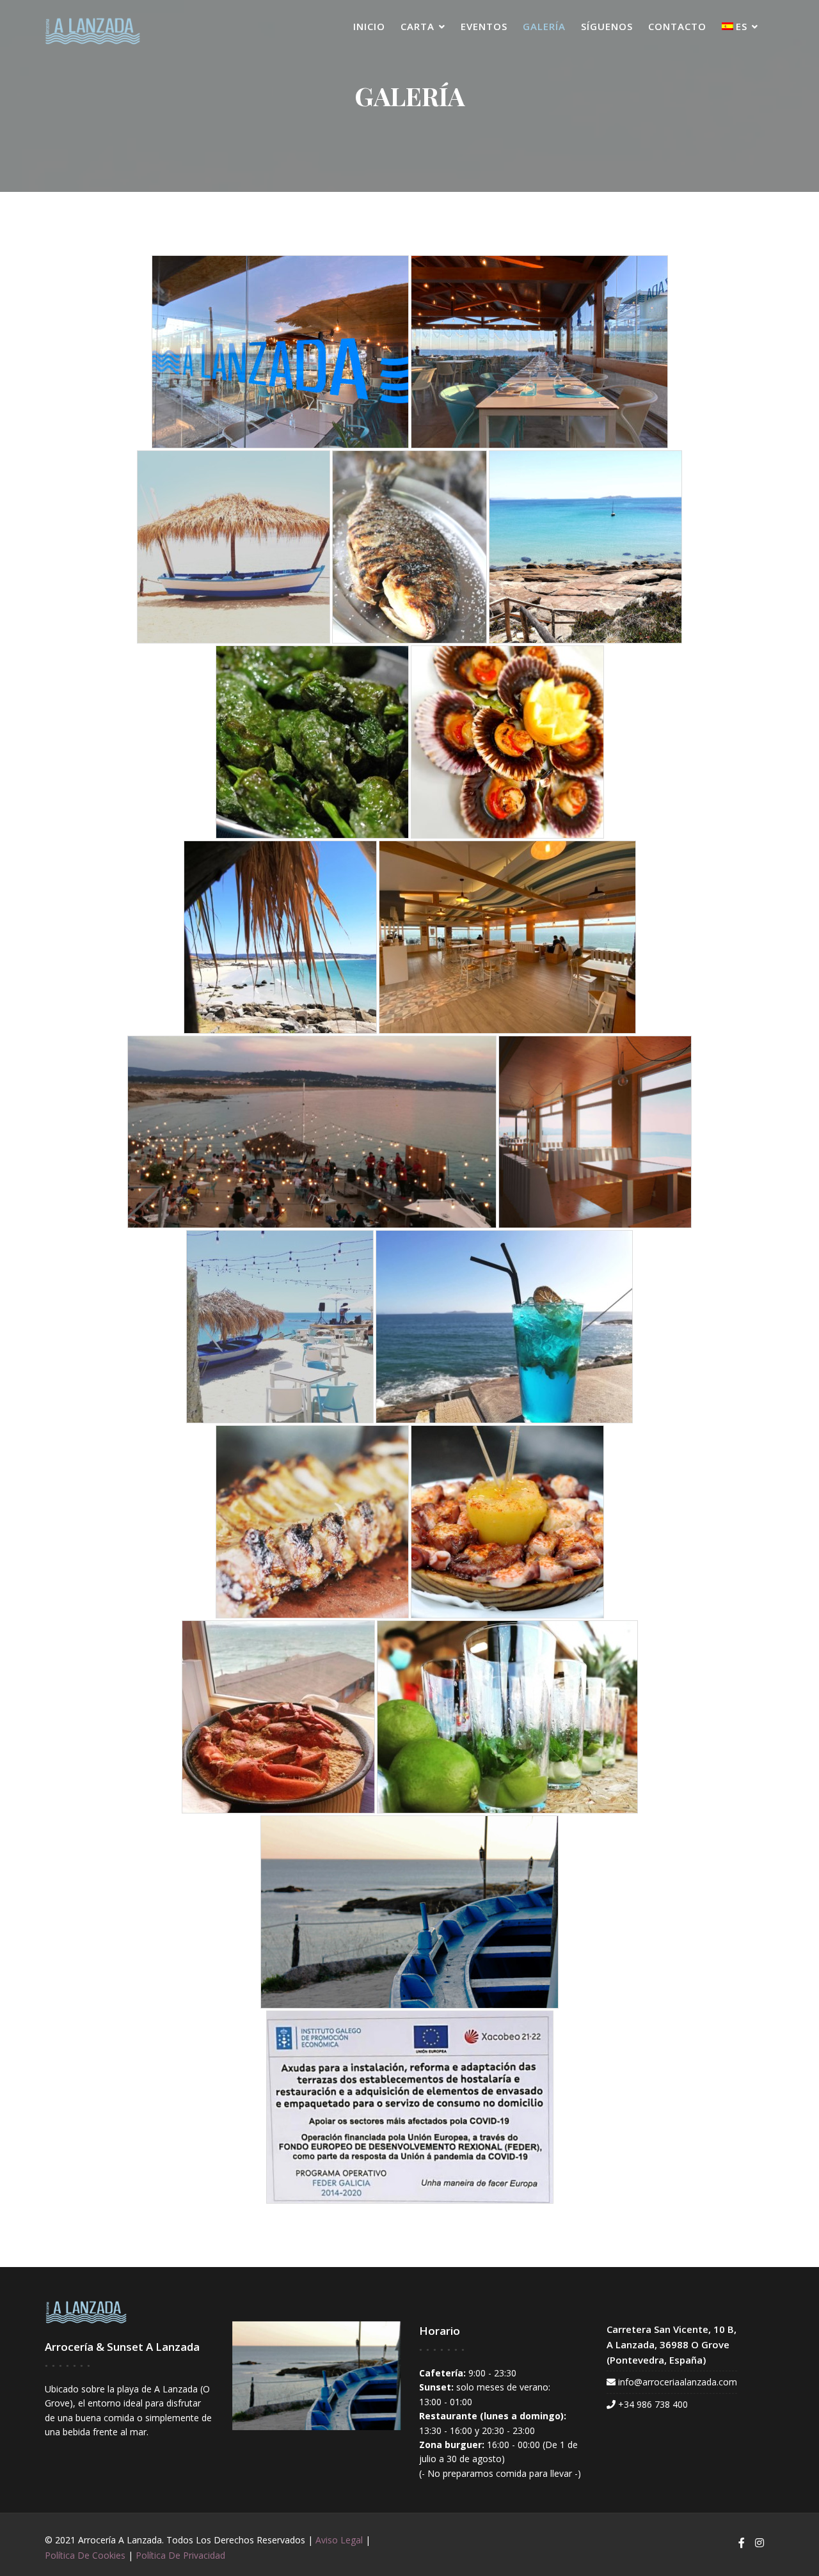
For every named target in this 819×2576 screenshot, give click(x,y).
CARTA (417, 26)
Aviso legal (339, 2540)
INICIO (369, 26)
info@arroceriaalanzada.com (678, 2382)
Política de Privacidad (180, 2555)
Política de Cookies (85, 2555)
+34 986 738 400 (653, 2404)
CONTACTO (677, 26)
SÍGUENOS (607, 26)
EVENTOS (484, 26)
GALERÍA (544, 26)
